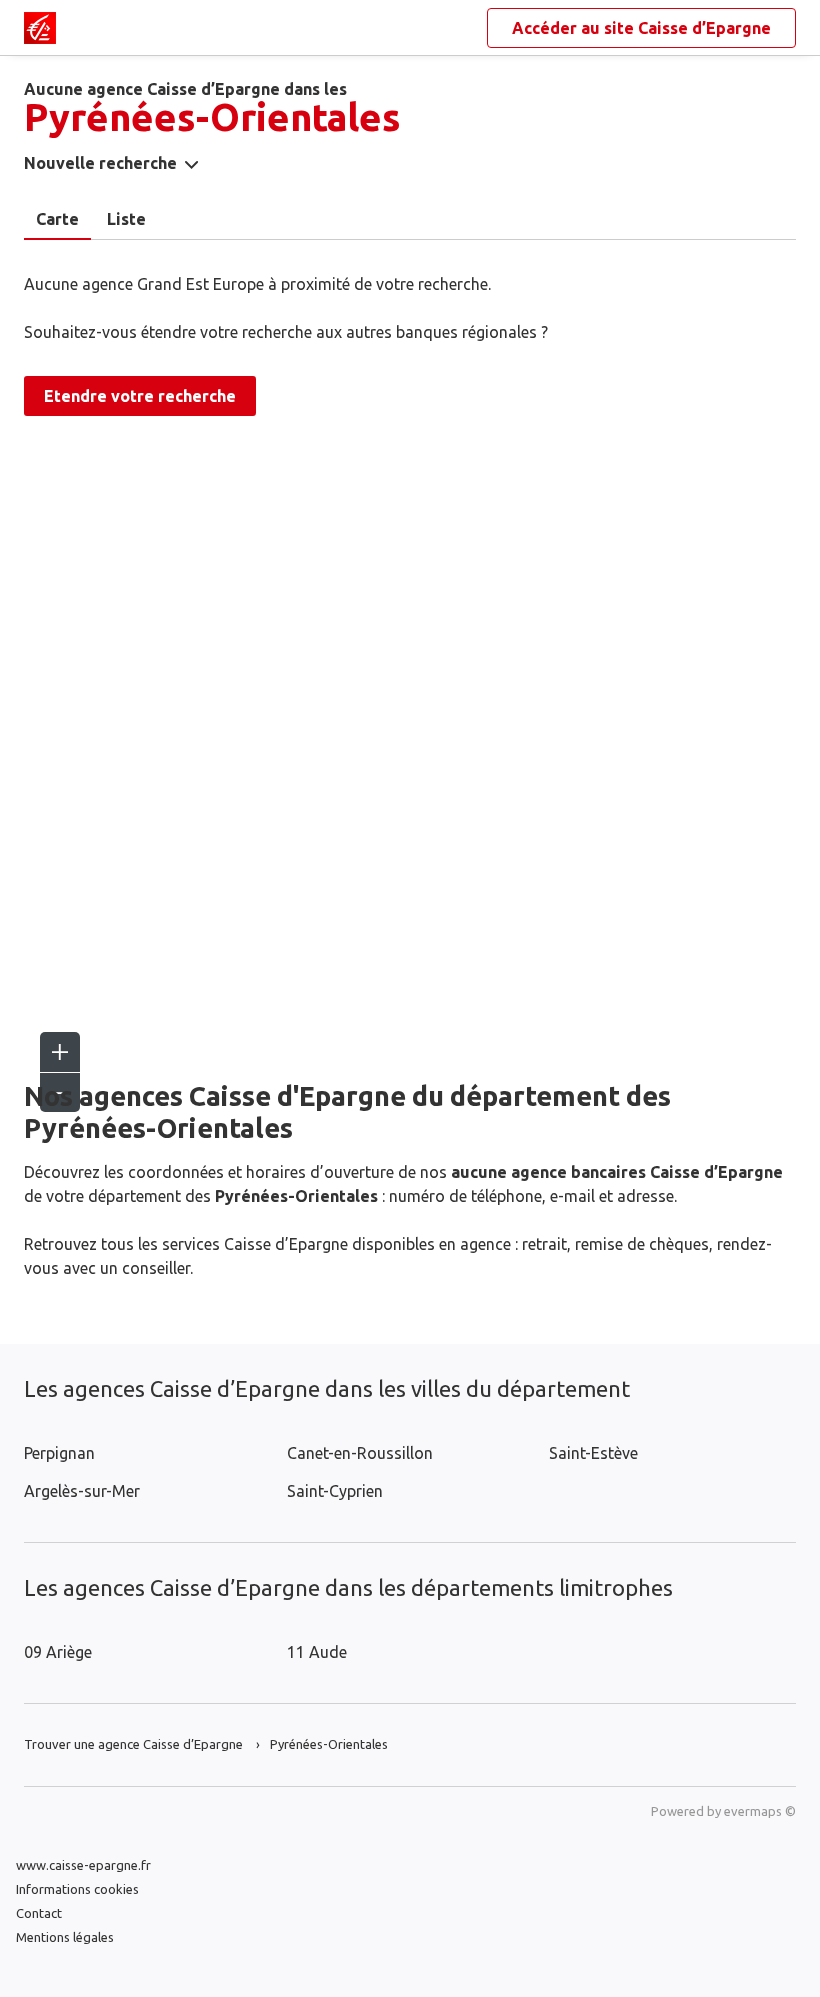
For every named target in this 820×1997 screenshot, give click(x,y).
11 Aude (317, 1652)
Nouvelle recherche (100, 163)
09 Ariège (58, 1652)
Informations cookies (77, 1889)
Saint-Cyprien (335, 1491)
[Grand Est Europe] (40, 28)
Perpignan (59, 1453)
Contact (39, 1913)
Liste (126, 219)
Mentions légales (65, 1937)
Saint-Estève (593, 1453)
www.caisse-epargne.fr (83, 1865)
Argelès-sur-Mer (82, 1491)
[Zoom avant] (60, 1052)
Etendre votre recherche (140, 396)
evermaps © (760, 1811)
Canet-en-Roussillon (360, 1453)
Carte (57, 219)
